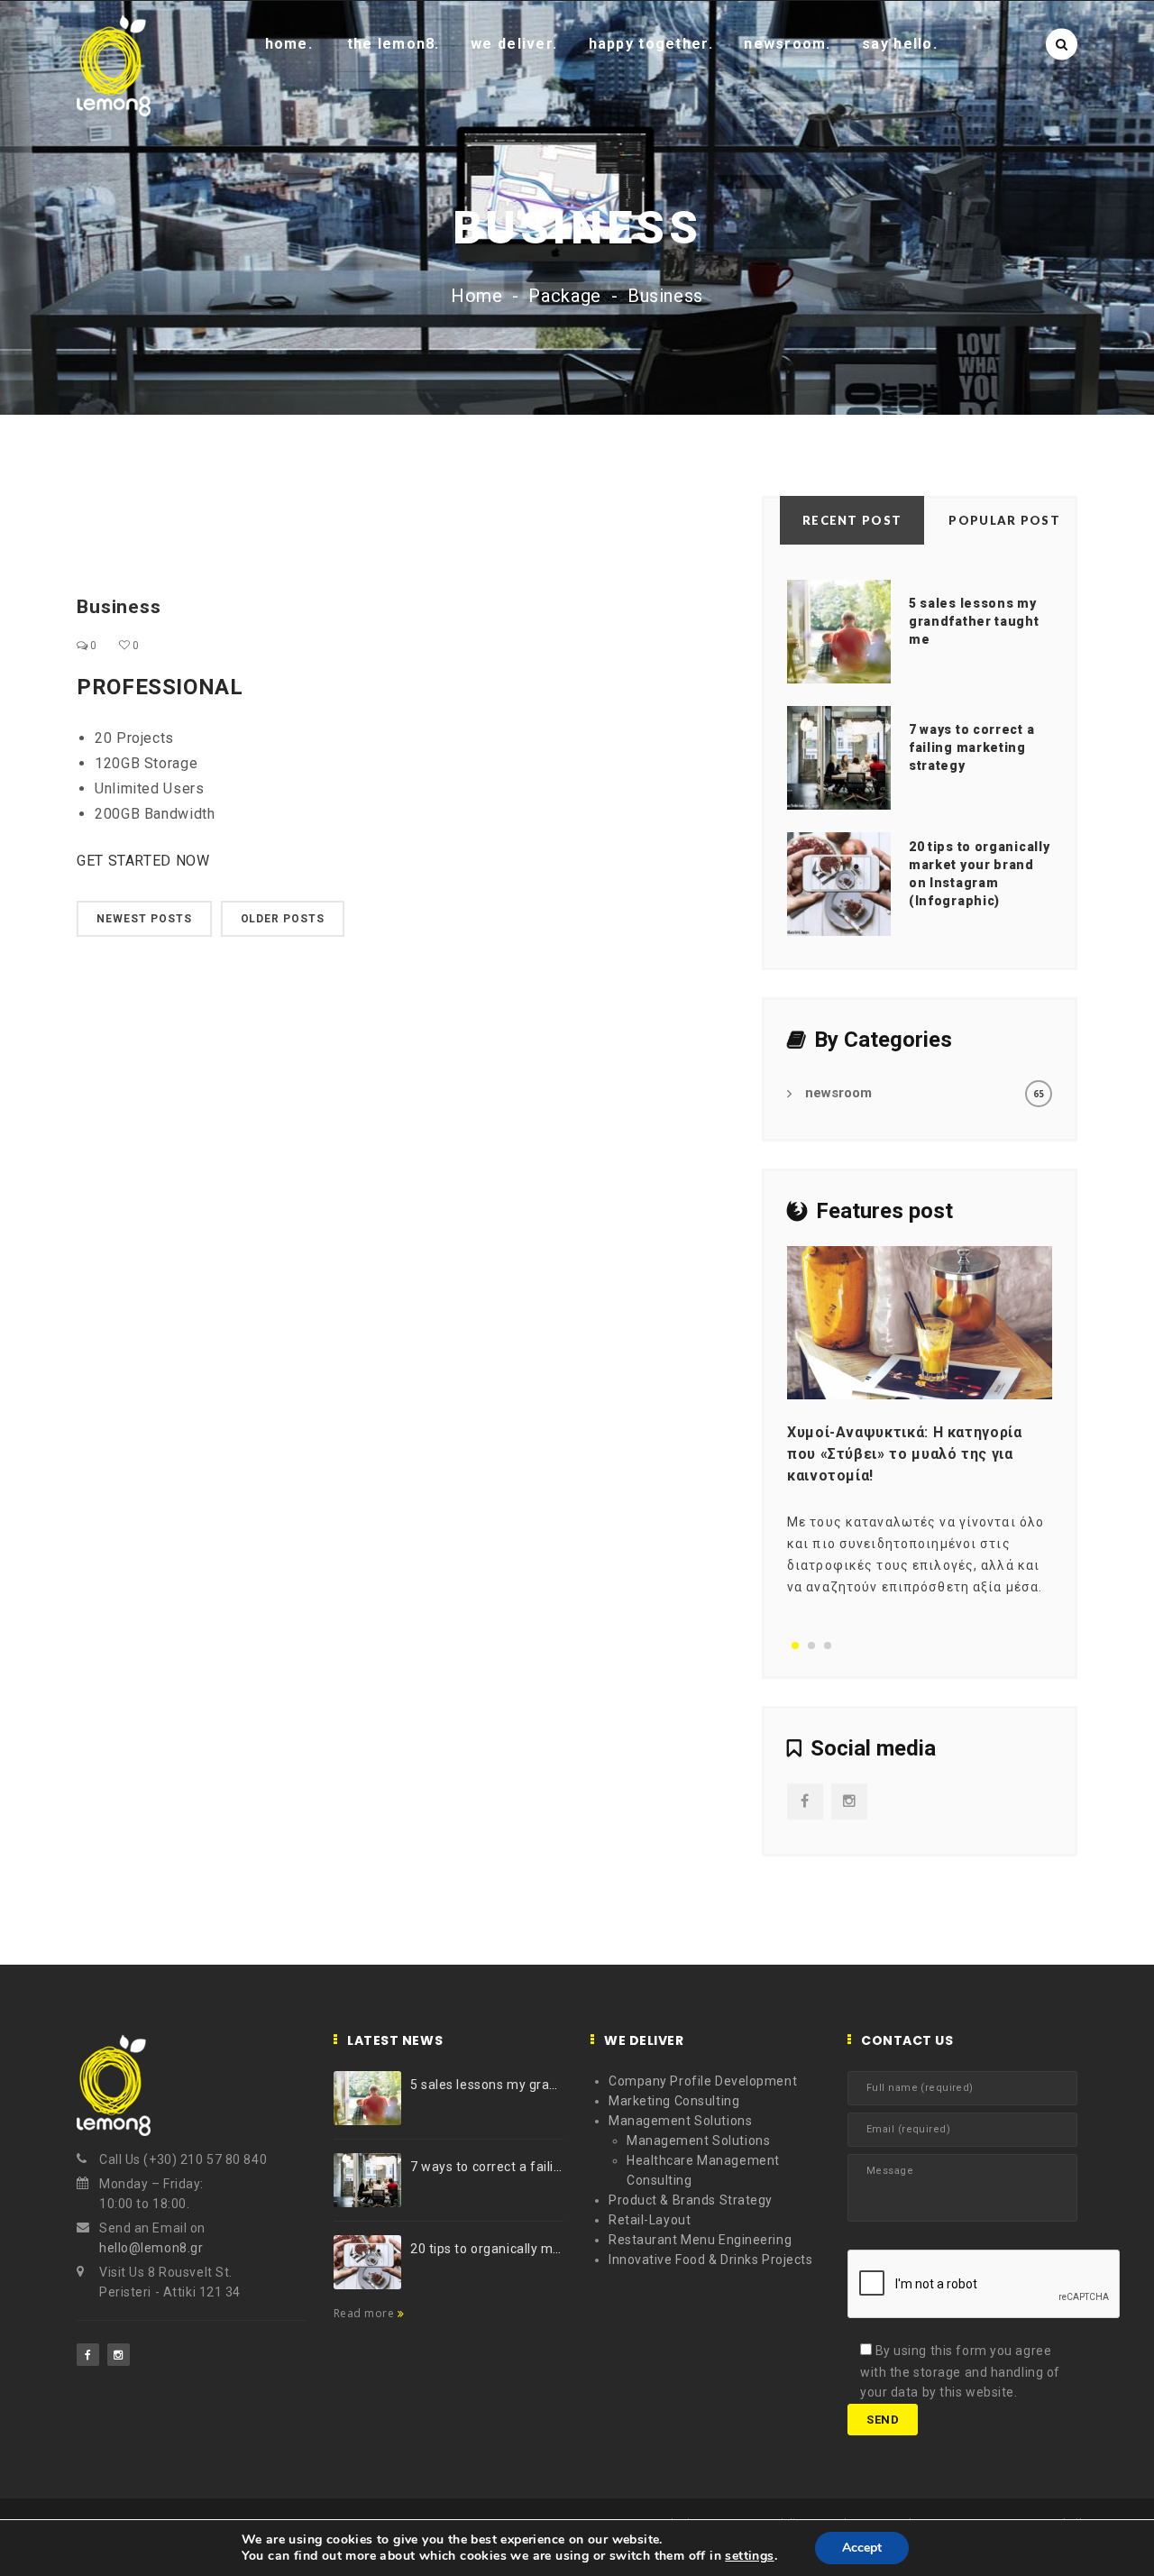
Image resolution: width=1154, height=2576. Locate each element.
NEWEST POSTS (144, 919)
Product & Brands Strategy (691, 2200)
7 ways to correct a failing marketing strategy (971, 747)
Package (564, 296)
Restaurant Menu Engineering (700, 2240)
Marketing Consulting (674, 2101)
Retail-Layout (650, 2220)
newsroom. (788, 44)
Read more (366, 2313)
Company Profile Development (703, 2081)
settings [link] (749, 2556)
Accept (862, 2548)
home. (289, 44)
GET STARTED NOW (143, 861)
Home (477, 296)
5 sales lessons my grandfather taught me (974, 621)
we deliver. (514, 44)
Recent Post (852, 520)
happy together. (651, 44)
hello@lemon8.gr (151, 2248)
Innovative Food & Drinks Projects (710, 2260)
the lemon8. (394, 44)
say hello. (900, 44)
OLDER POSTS (283, 919)
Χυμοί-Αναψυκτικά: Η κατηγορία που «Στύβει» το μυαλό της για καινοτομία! (905, 1454)
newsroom (838, 1093)
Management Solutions (680, 2121)
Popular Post (1004, 520)
